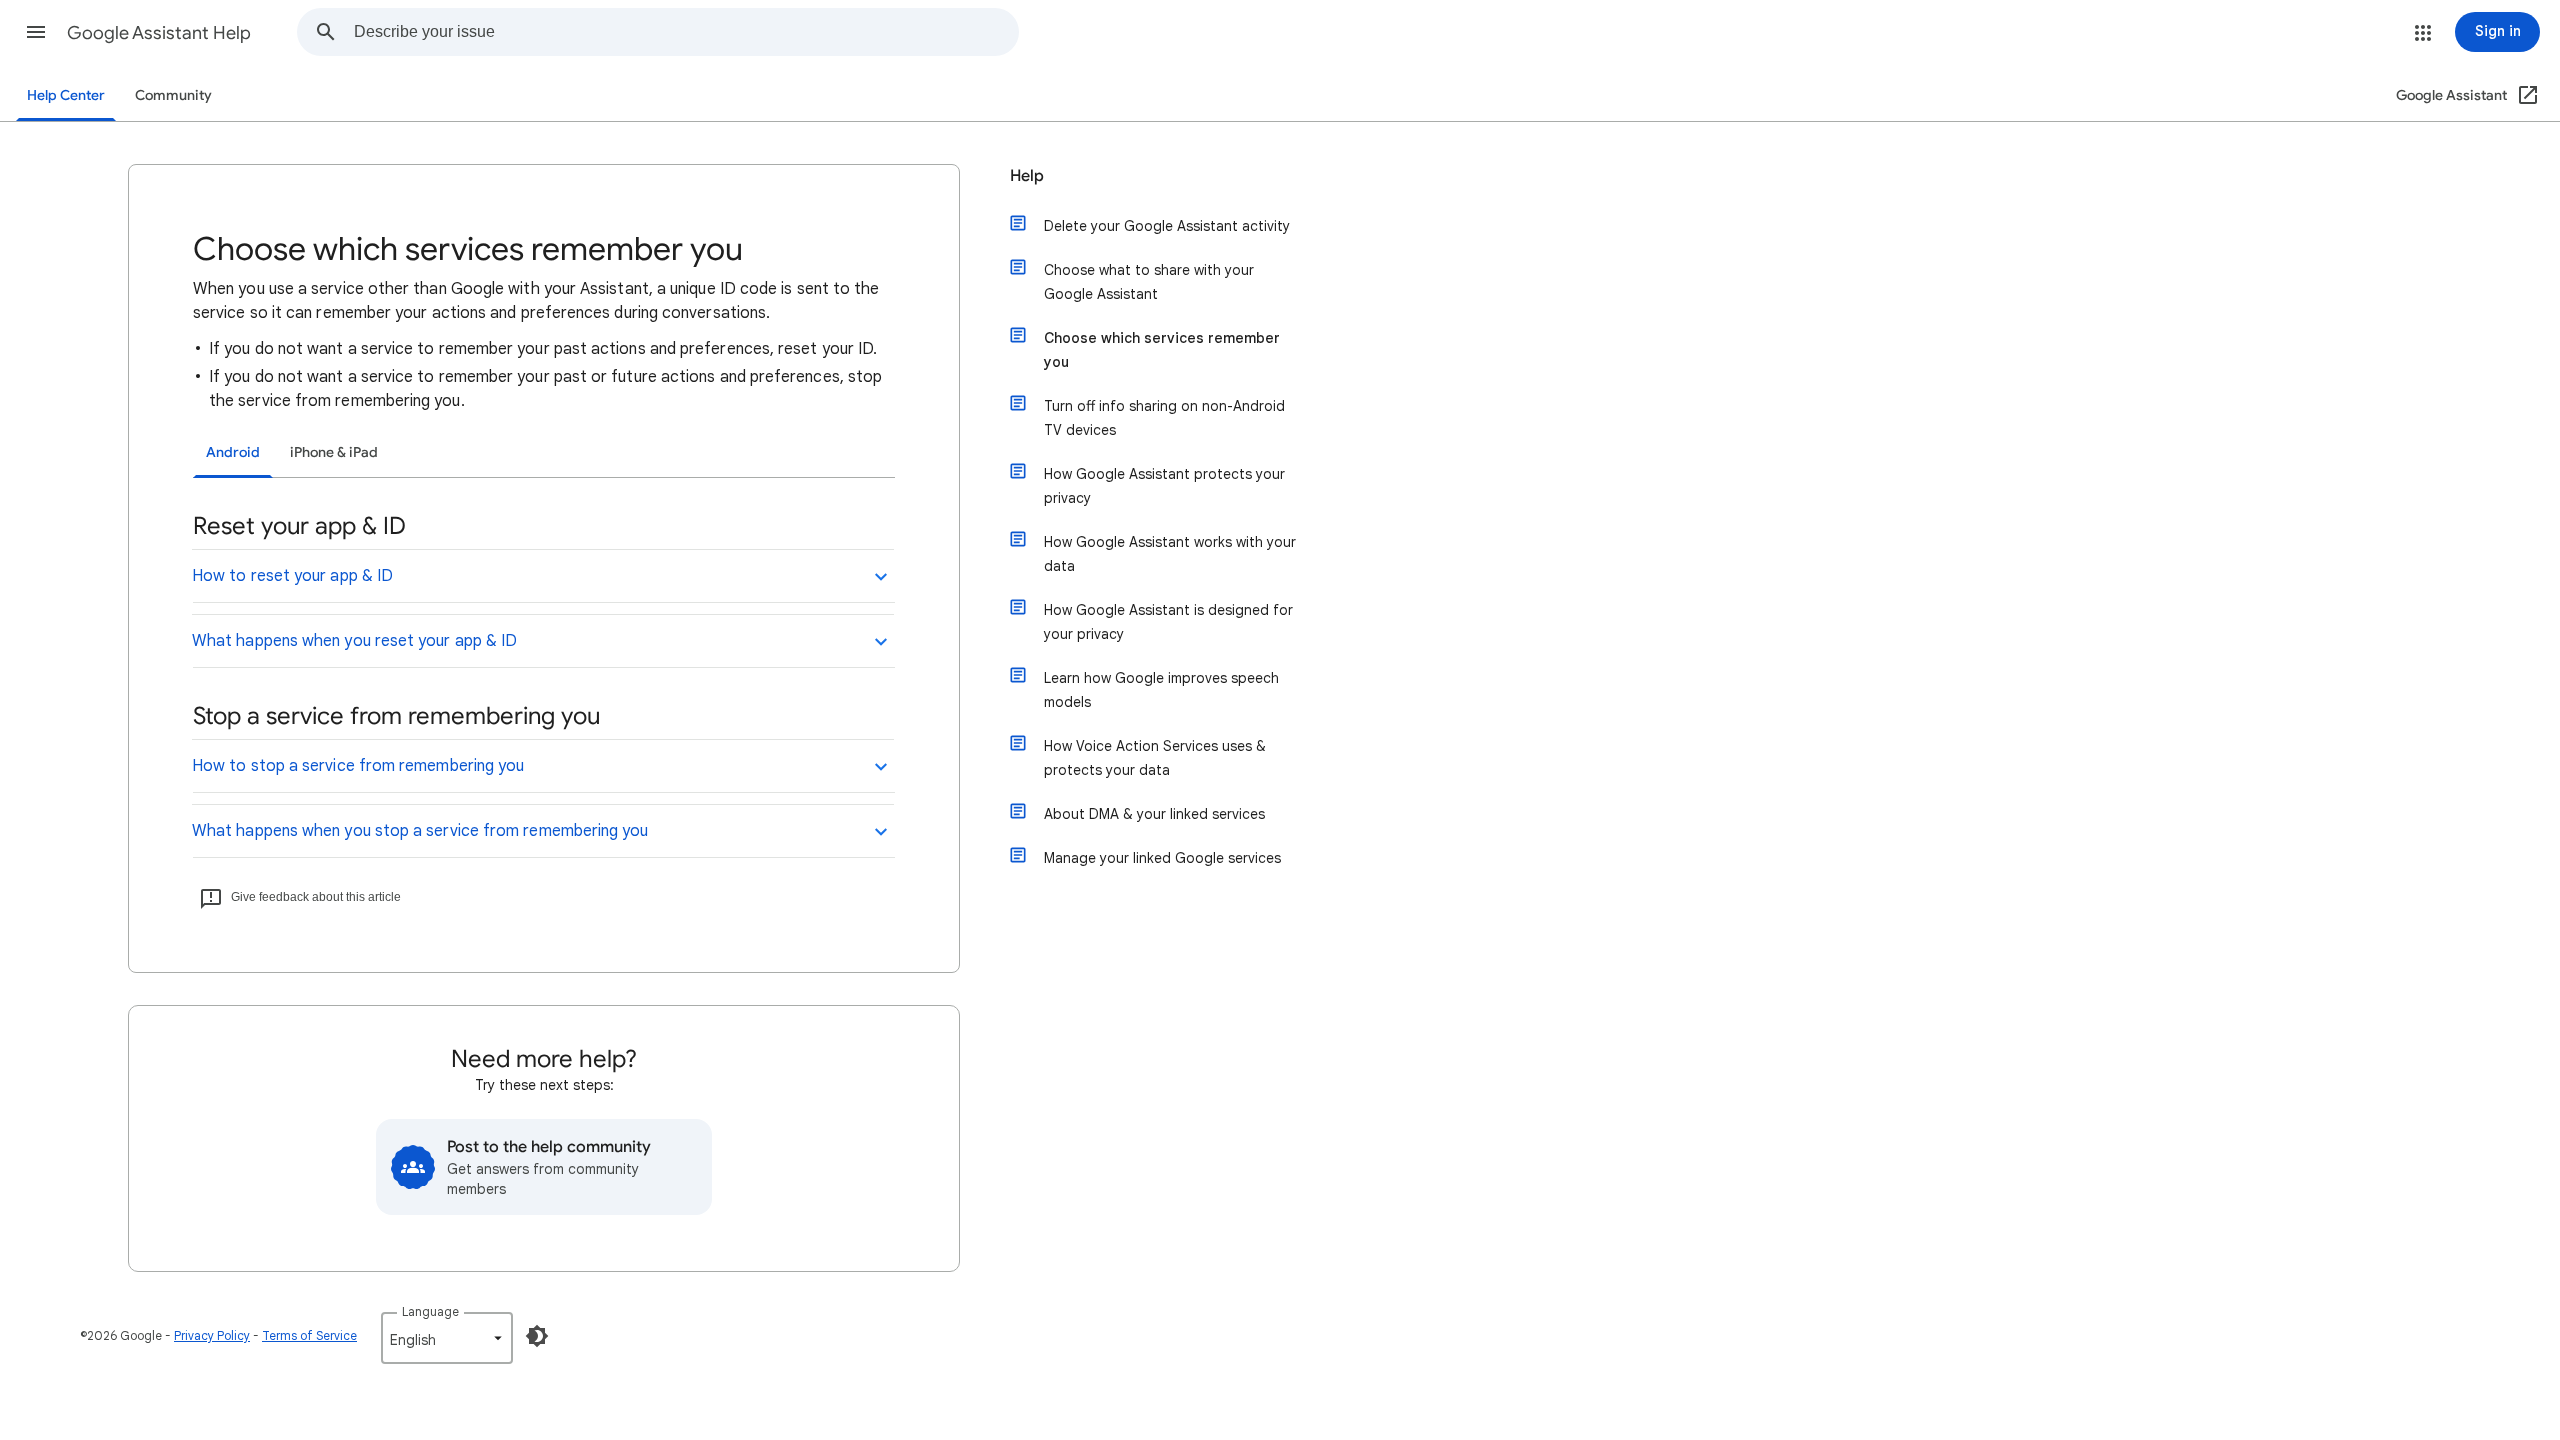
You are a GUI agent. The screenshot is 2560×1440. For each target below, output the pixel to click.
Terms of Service (309, 1335)
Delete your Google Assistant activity (1167, 226)
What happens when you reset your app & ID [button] (354, 641)
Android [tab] (233, 452)
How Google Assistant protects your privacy (1164, 486)
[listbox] (447, 1338)
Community (173, 95)
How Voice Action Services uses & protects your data (1155, 758)
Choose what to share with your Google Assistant (1149, 282)
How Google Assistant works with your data (1170, 554)
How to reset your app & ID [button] (292, 576)
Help (1027, 176)
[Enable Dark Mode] (537, 1336)
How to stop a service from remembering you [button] (358, 766)
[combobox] (686, 32)
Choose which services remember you (1162, 350)
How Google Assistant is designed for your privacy (1168, 622)
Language (430, 1311)
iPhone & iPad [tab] (334, 452)
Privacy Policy (212, 1335)
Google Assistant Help (159, 33)
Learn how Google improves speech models (1161, 690)
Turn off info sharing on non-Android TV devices (1164, 418)
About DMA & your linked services (1154, 814)
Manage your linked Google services (1162, 858)
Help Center (66, 95)
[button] (36, 32)
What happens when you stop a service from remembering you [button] (420, 831)
